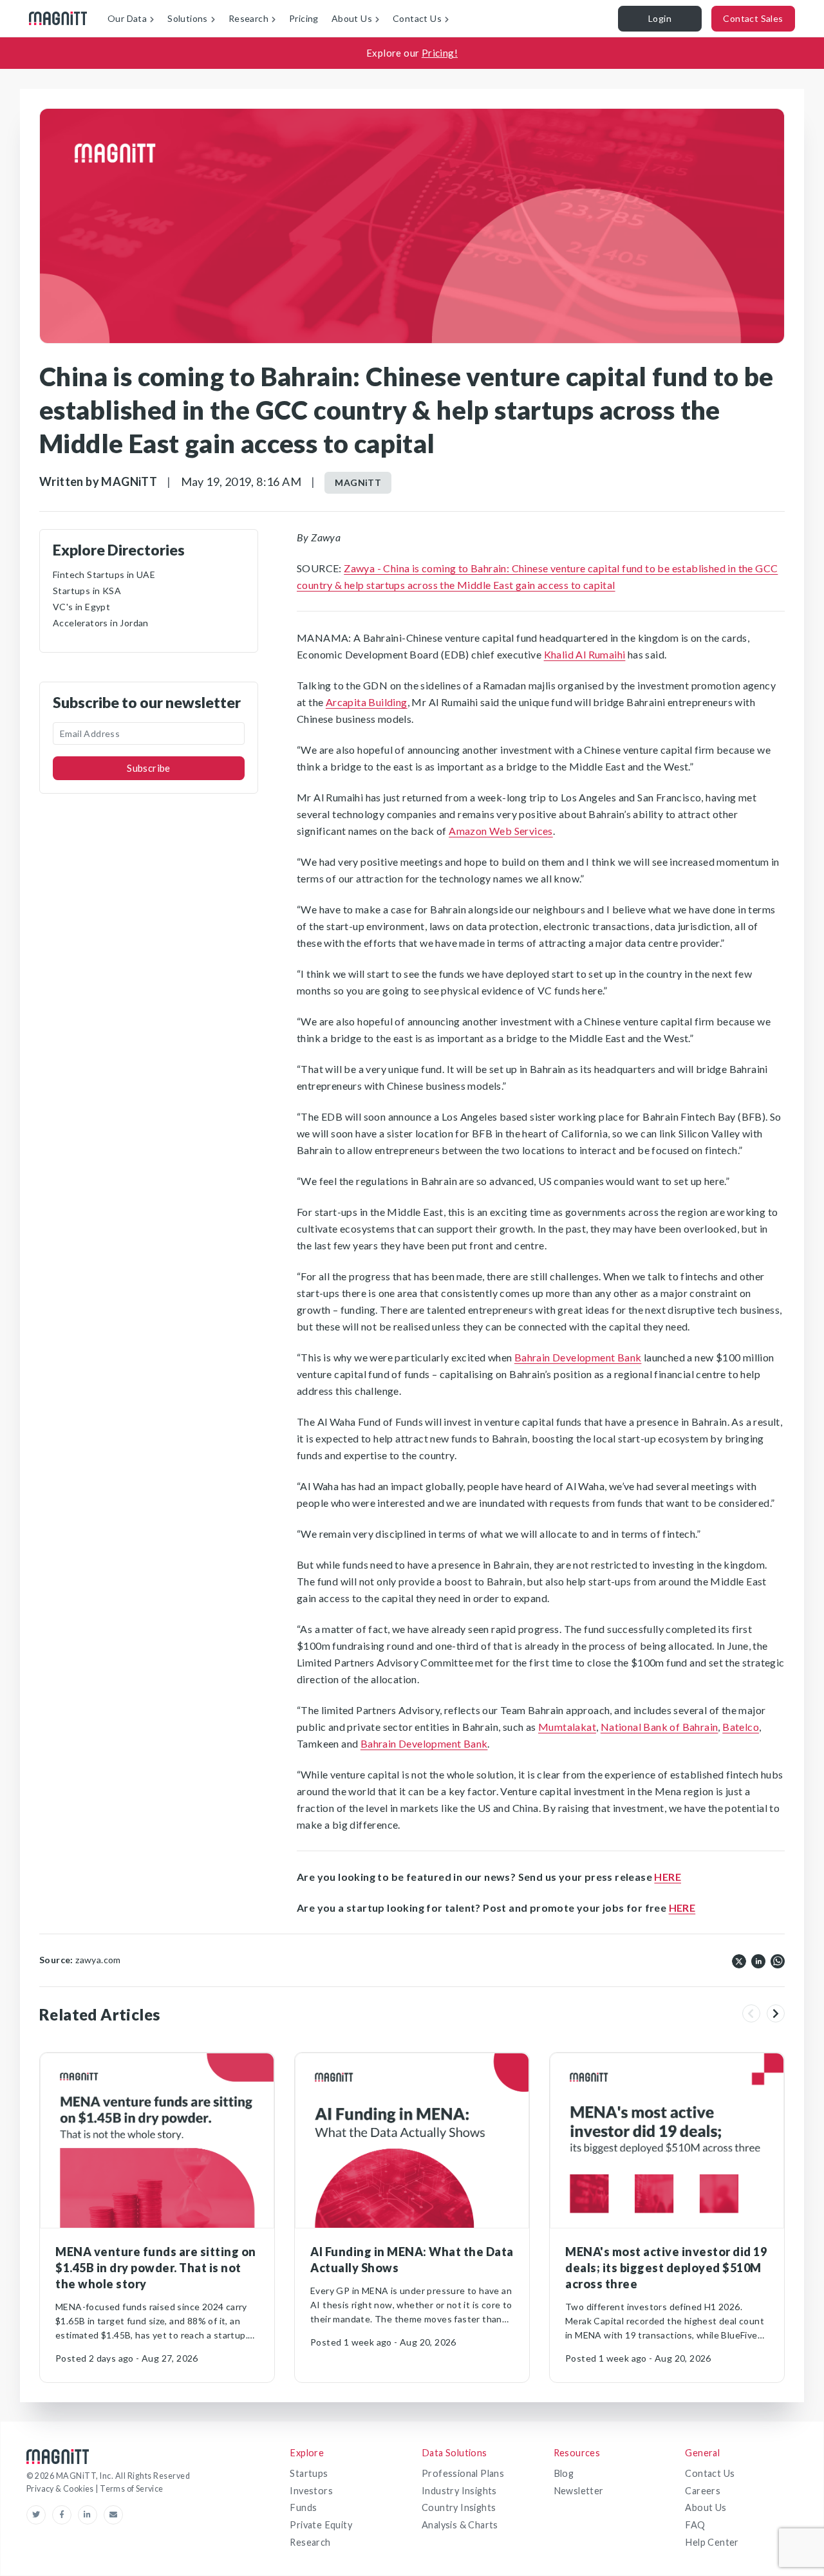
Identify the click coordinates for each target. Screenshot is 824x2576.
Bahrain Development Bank (578, 1357)
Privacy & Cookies (61, 2489)
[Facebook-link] (65, 2515)
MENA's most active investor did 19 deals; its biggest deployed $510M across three (666, 2268)
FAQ (695, 2525)
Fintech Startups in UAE (104, 574)
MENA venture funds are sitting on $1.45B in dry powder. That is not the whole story (156, 2268)
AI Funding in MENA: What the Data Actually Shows (412, 2260)
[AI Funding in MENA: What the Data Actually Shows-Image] (412, 2141)
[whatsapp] (778, 1960)
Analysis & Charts (460, 2525)
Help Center (712, 2542)
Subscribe (149, 768)
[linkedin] (758, 1960)
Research (310, 2542)
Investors (311, 2491)
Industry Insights (459, 2491)
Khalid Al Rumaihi (585, 654)
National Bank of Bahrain (660, 1727)
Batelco (741, 1727)
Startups (309, 2473)
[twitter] (739, 1960)
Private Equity (321, 2525)
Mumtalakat (567, 1727)
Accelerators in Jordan (101, 623)
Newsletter (579, 2491)
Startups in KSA (87, 591)
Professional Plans (463, 2473)
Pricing (304, 18)
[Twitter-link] (39, 2515)
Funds (303, 2507)
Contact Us (710, 2473)
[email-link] (113, 2515)
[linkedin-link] (91, 2515)
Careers (703, 2491)
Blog (564, 2473)
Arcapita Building (367, 702)
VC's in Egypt (81, 607)
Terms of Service (131, 2489)
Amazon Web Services (501, 831)
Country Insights (459, 2507)
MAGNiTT (358, 482)
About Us (706, 2507)
